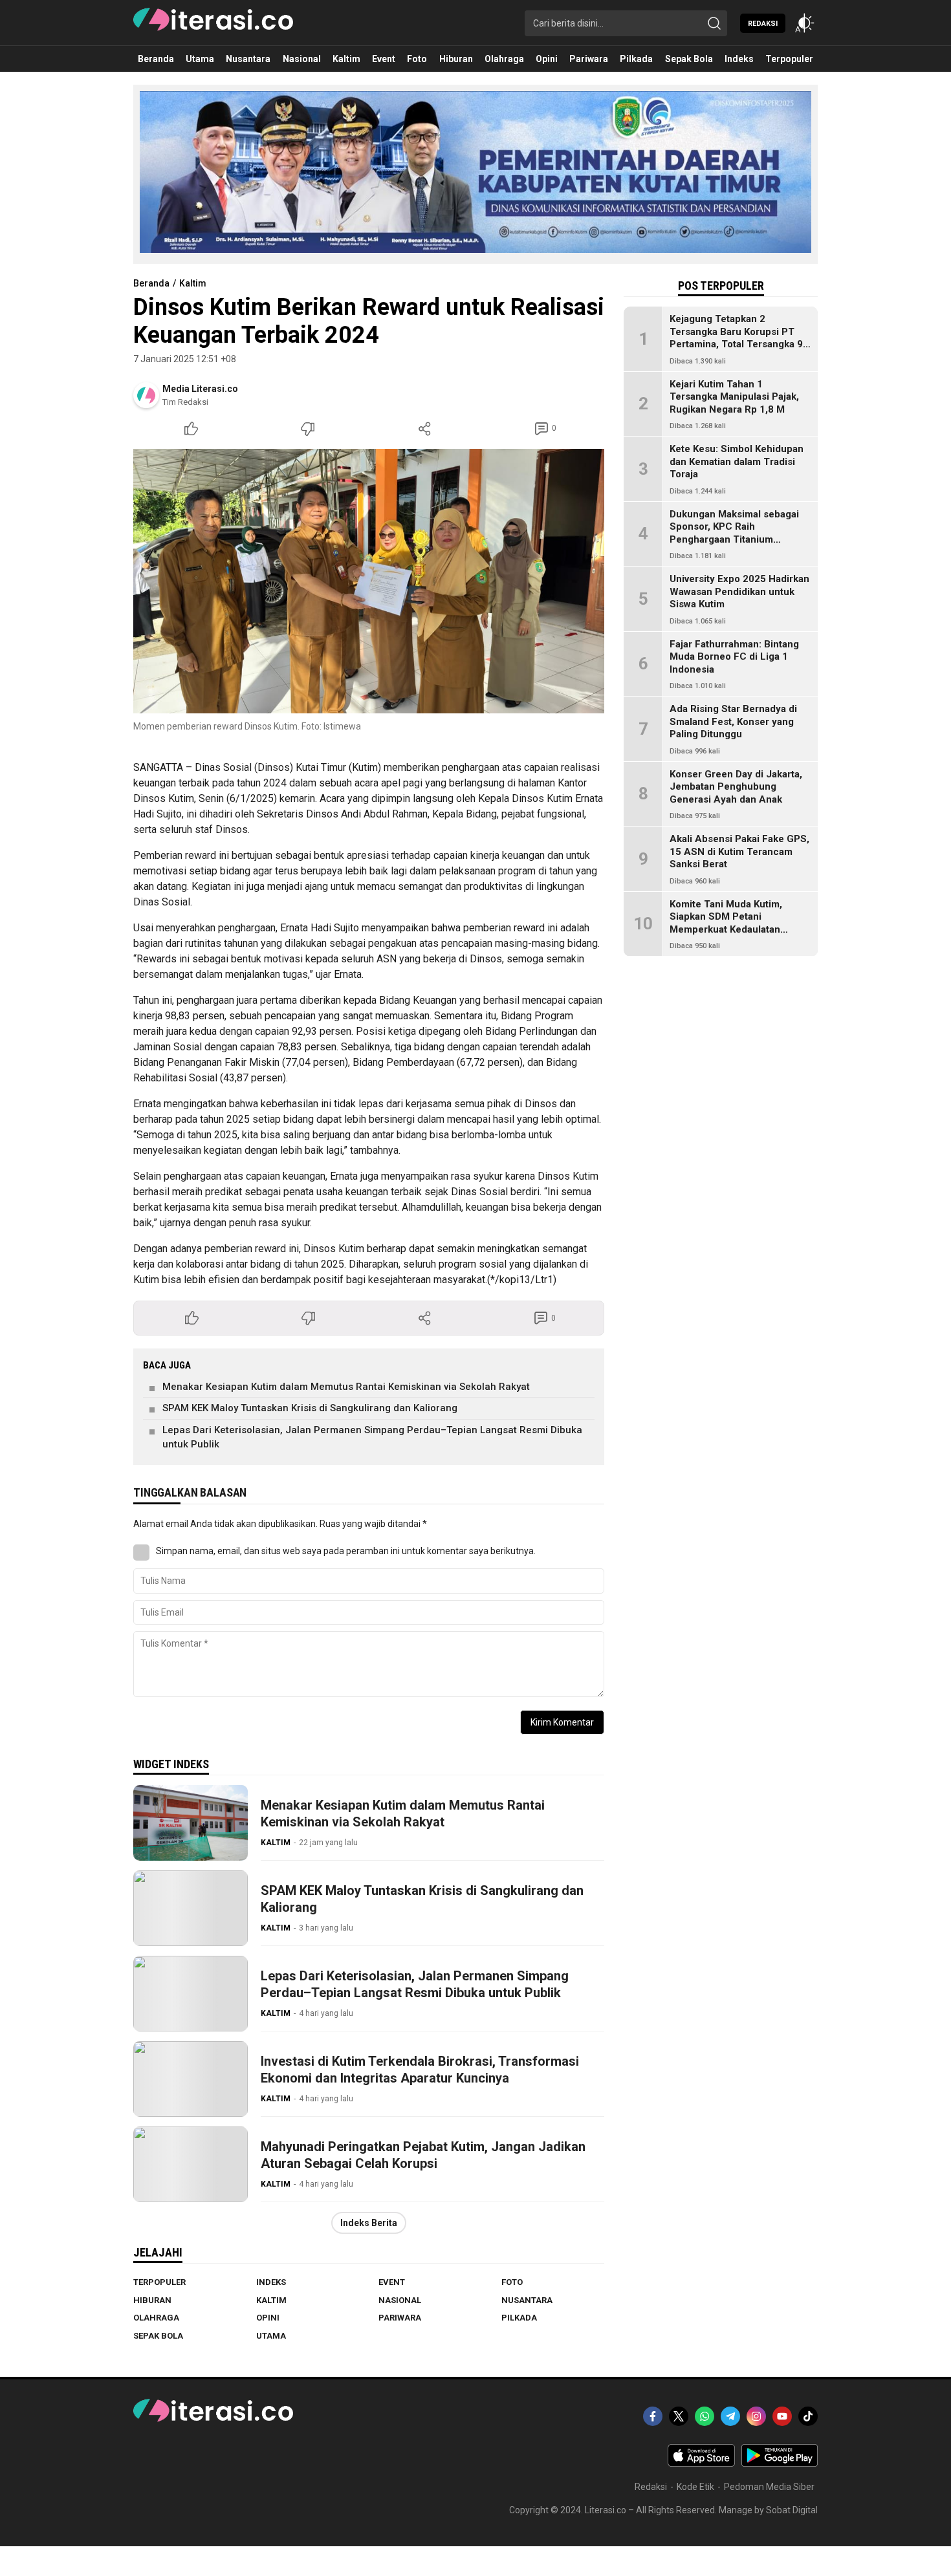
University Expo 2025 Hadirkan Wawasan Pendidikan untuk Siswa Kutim (739, 591)
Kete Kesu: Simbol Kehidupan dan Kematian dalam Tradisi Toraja (737, 461)
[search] (714, 23)
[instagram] (756, 2416)
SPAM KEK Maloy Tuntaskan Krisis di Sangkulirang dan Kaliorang (310, 1408)
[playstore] (780, 2463)
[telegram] (730, 2416)
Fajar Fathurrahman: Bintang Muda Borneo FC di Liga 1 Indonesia (734, 657)
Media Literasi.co (200, 389)
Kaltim (193, 283)
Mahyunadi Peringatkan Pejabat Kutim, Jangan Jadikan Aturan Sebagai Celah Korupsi (423, 2155)
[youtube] (782, 2416)
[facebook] (653, 2416)
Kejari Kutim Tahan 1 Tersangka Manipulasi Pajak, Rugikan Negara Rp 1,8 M (734, 397)
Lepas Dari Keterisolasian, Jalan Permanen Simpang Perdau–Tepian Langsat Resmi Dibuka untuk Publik (372, 1437)
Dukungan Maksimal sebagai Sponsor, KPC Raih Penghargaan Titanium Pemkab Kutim (734, 533)
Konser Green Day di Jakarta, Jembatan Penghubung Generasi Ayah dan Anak (736, 787)
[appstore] (701, 2463)
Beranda (151, 283)
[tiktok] (808, 2416)
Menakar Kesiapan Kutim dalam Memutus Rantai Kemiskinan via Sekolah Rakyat (346, 1387)
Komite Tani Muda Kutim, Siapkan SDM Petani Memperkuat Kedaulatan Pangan (726, 923)
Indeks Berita (369, 2223)
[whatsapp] (705, 2416)
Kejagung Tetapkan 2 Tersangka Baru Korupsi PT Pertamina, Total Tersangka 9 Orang (736, 338)
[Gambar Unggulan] (369, 581)
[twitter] (679, 2416)
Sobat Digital (792, 2510)
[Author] (146, 395)
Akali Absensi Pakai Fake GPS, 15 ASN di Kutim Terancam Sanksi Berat (739, 851)
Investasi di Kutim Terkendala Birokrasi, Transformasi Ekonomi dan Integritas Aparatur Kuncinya (420, 2070)
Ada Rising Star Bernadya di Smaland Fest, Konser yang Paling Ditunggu (733, 721)
